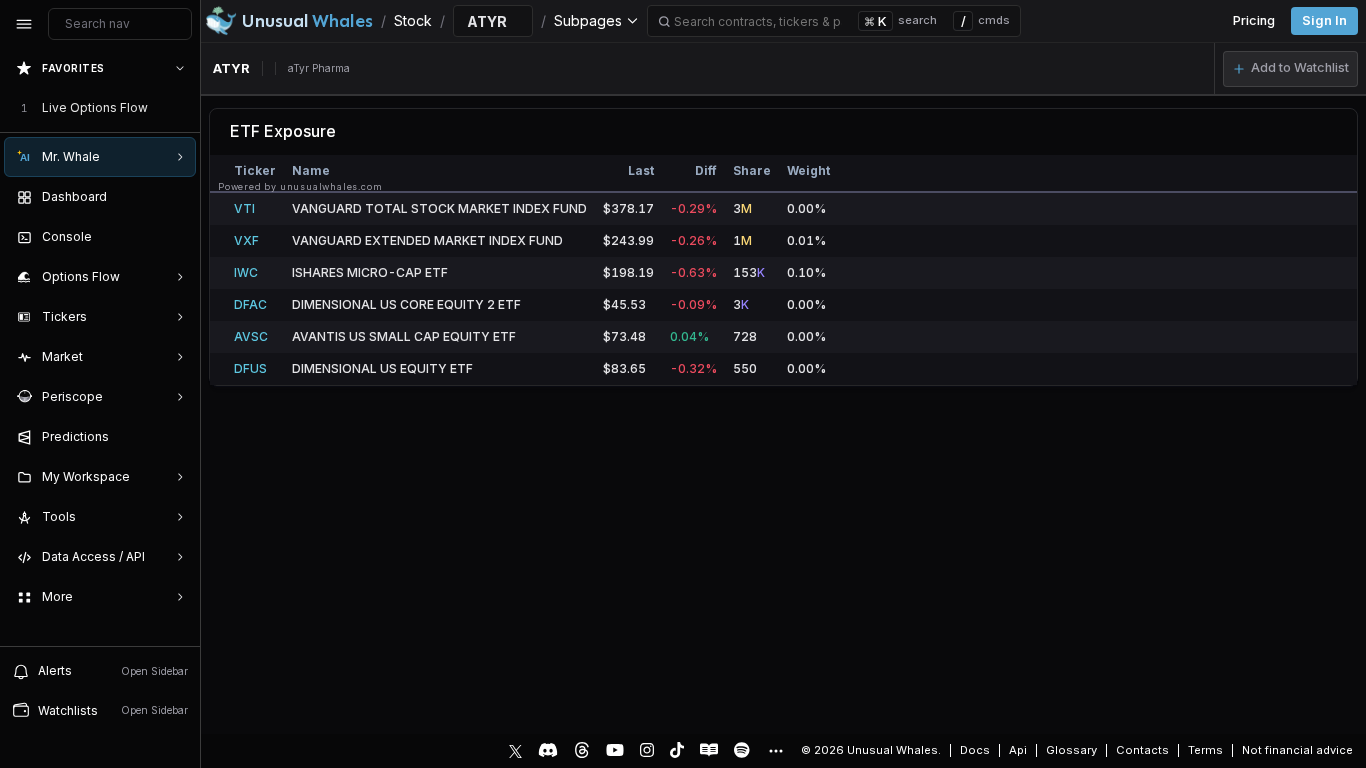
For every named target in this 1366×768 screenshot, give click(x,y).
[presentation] (100, 347)
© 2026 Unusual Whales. (871, 750)
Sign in (1324, 20)
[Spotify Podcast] (742, 750)
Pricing (1254, 20)
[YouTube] (615, 750)
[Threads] (582, 750)
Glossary (1071, 750)
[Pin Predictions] (176, 437)
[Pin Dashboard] (176, 197)
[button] (1290, 69)
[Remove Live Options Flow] (182, 108)
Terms (1205, 750)
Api (1018, 750)
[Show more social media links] (775, 751)
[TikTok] (677, 750)
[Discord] (548, 750)
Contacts (1142, 750)
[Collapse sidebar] (24, 24)
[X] (515, 750)
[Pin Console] (176, 237)
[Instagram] (647, 750)
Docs (975, 750)
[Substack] (709, 750)
